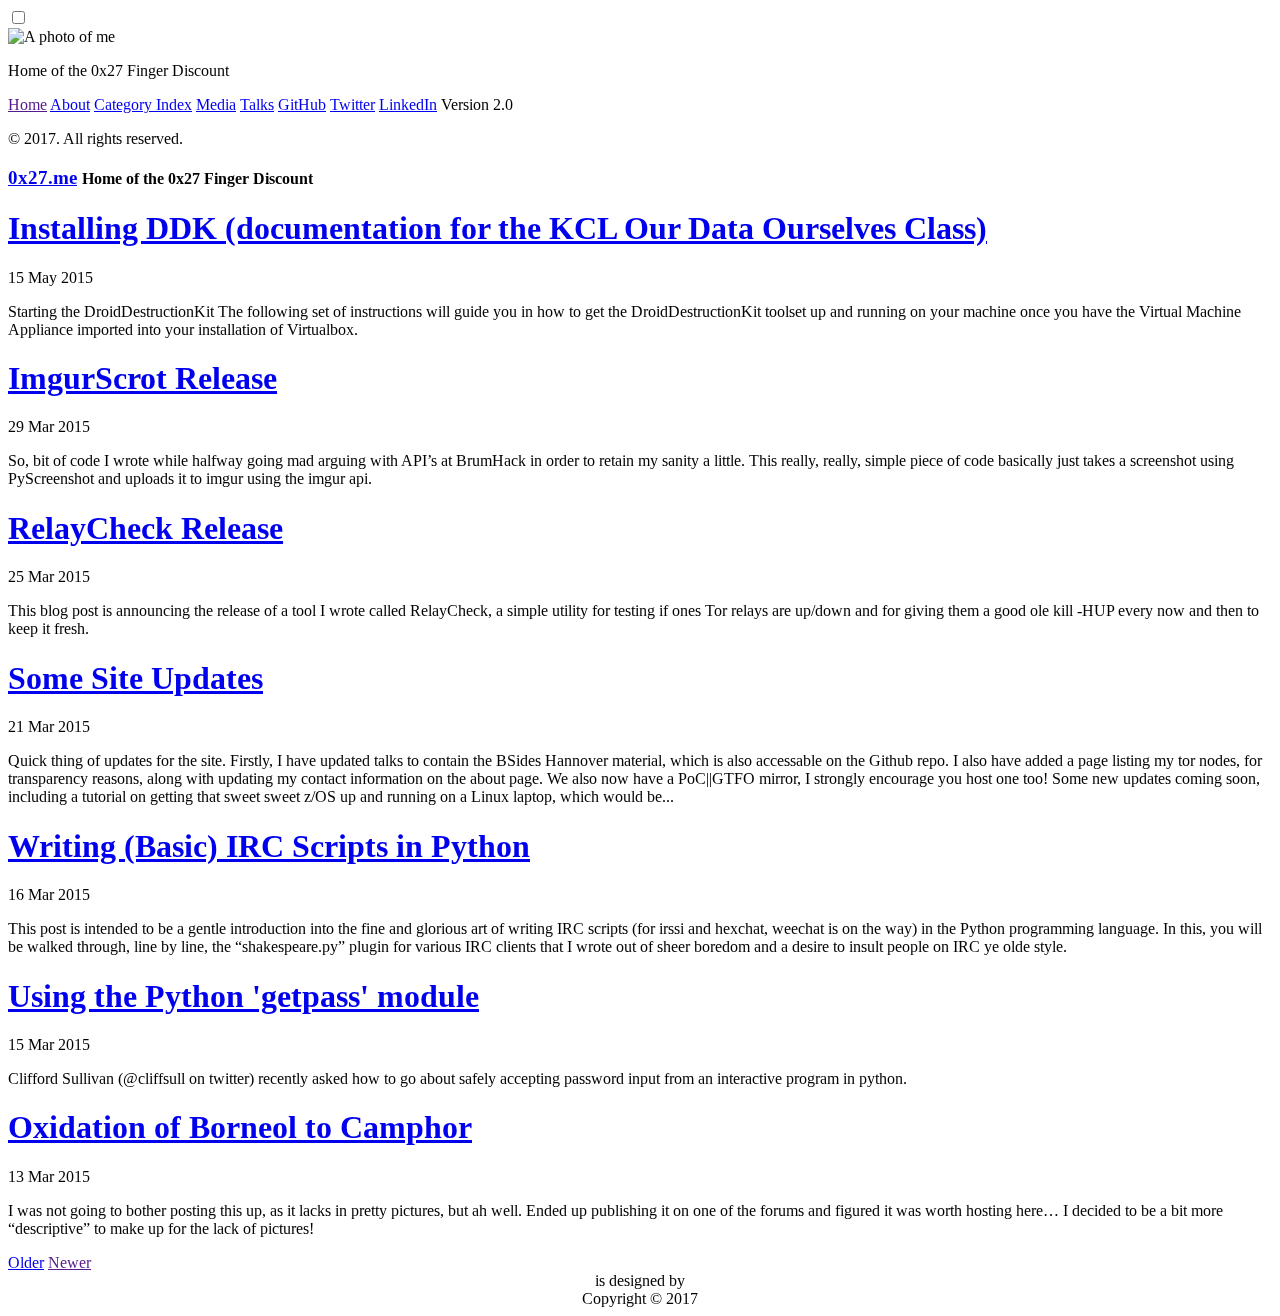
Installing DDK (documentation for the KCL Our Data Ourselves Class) (497, 228)
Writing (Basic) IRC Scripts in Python (269, 846)
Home (27, 104)
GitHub (302, 104)
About (70, 104)
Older (26, 1262)
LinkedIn (408, 104)
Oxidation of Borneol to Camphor (240, 1127)
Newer (69, 1262)
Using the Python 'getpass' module (243, 996)
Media (216, 104)
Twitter (352, 104)
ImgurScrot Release (142, 378)
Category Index (143, 104)
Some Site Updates (135, 678)
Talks (257, 104)
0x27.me (42, 177)
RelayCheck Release (145, 528)
